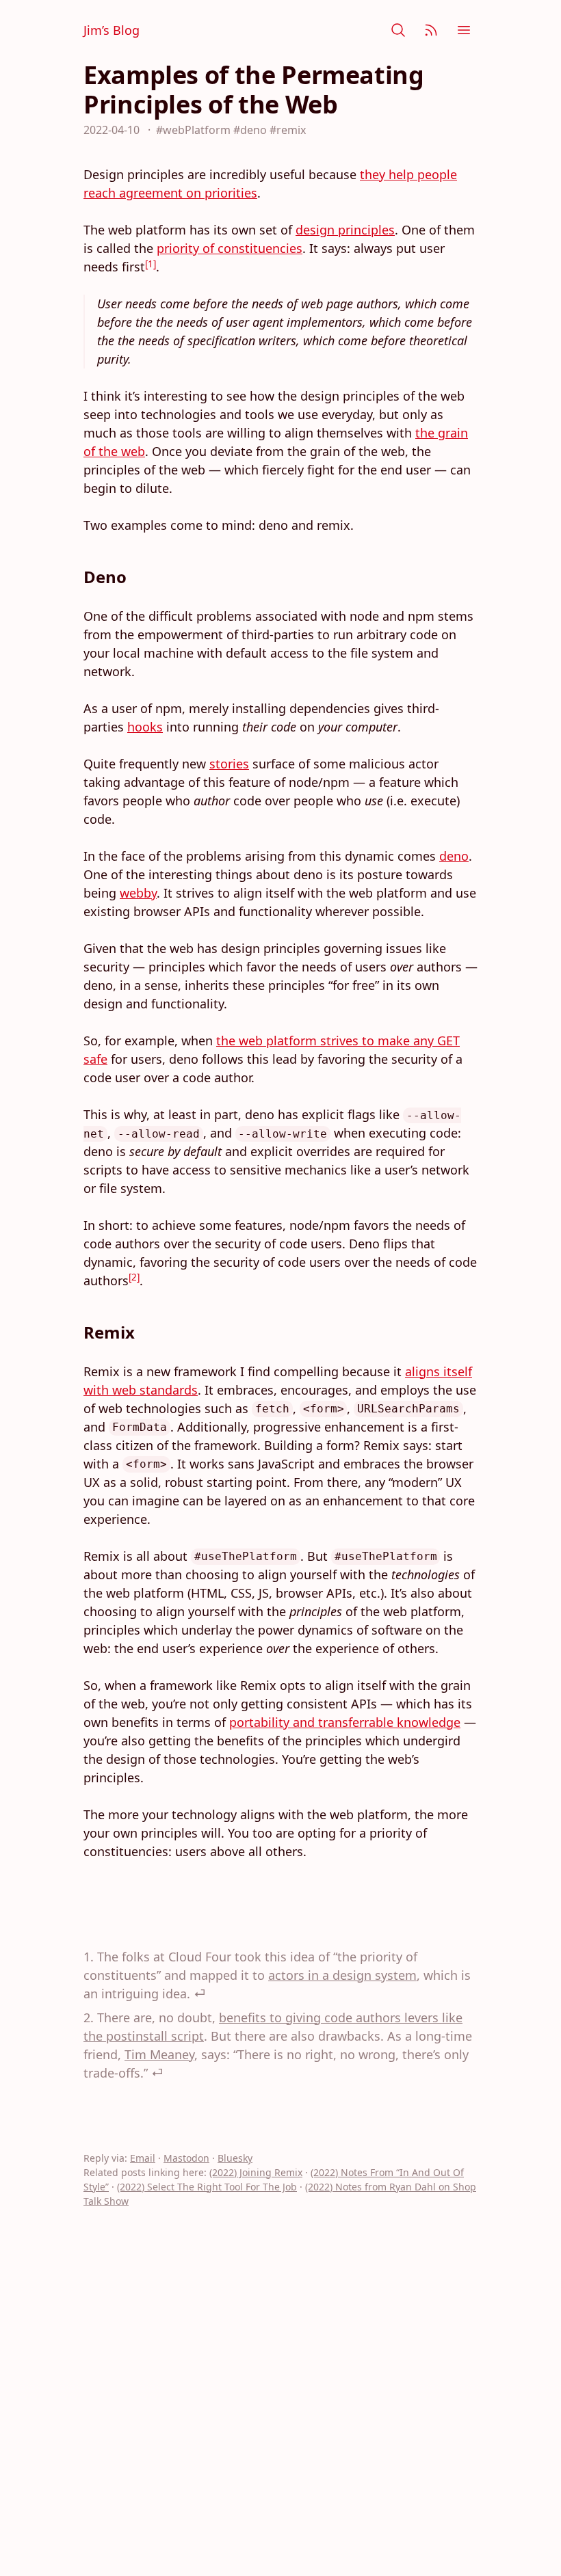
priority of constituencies (230, 248)
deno (454, 856)
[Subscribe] (431, 30)
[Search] (398, 30)
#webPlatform (193, 130)
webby (138, 893)
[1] (151, 264)
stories (229, 764)
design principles (345, 230)
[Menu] (464, 30)
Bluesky (235, 2158)
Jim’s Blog (112, 30)
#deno (250, 130)
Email (143, 2158)
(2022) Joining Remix (256, 2172)
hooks (145, 727)
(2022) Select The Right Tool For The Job (207, 2187)
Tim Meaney (159, 2054)
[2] (134, 1277)
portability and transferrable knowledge (345, 1722)
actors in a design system (342, 1975)
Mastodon (186, 2158)
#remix (288, 130)
